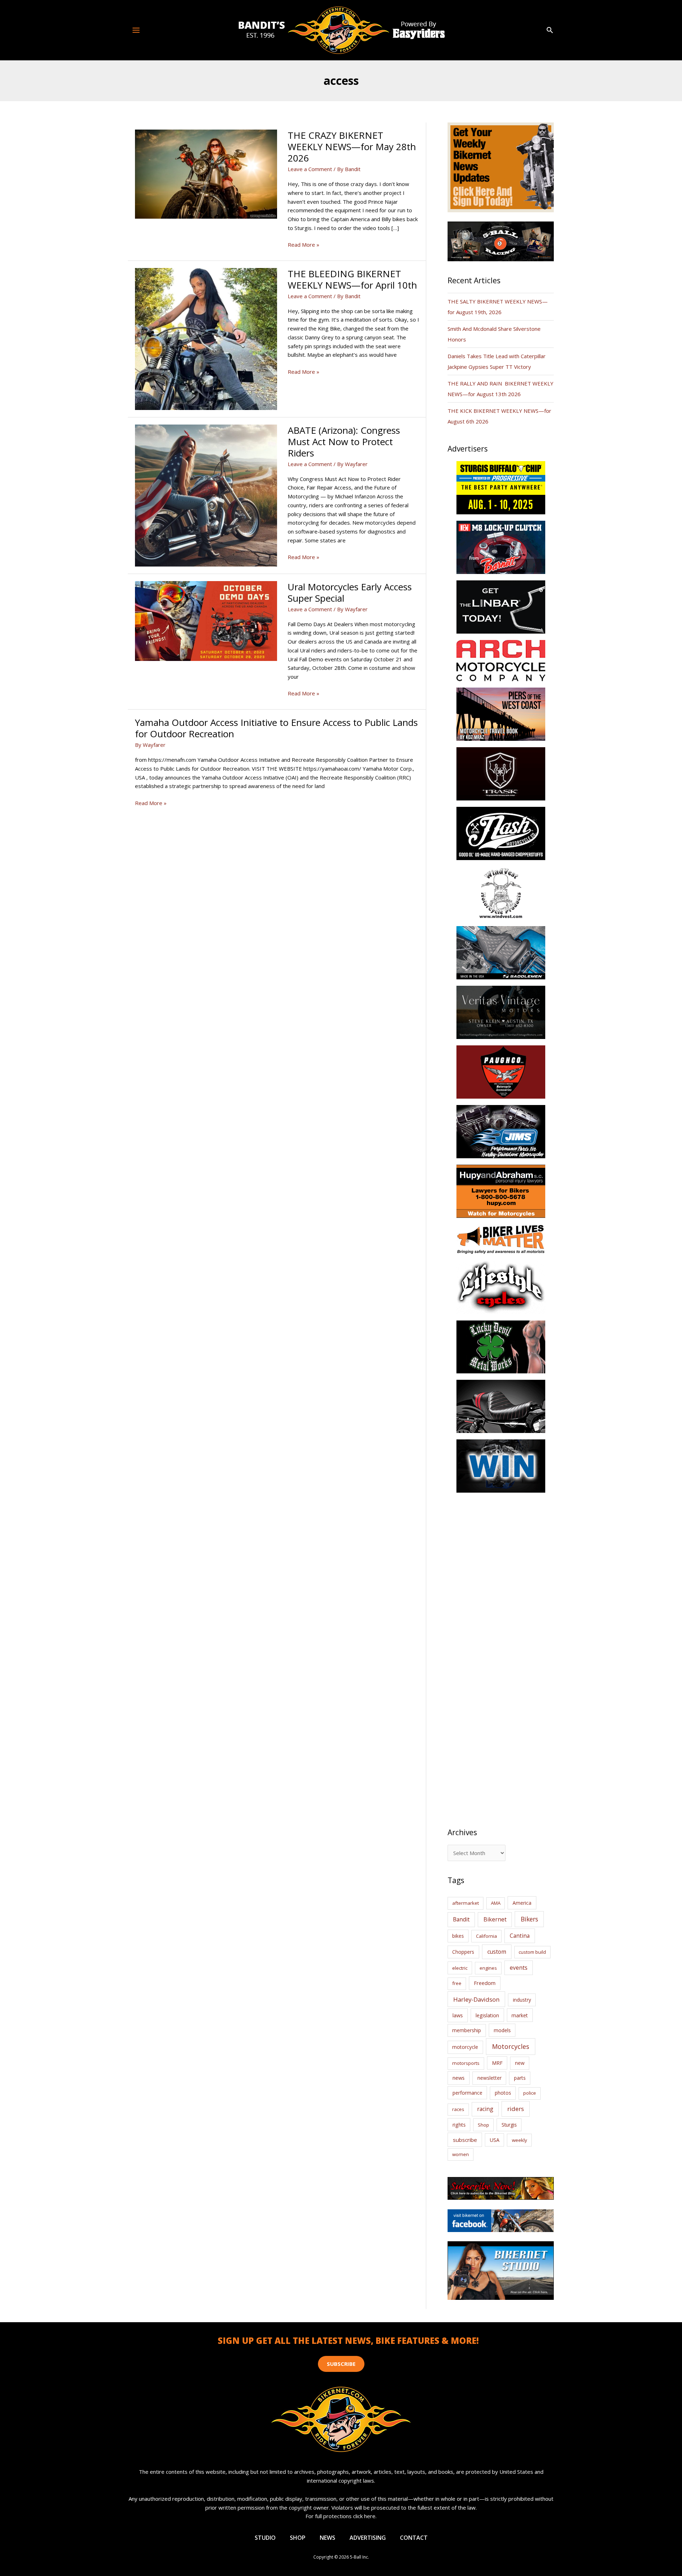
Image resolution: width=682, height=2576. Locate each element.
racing (485, 2109)
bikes (458, 1936)
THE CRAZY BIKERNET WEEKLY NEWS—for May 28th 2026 (352, 147)
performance (467, 2093)
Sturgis (509, 2125)
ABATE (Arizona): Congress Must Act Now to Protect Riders (344, 442)
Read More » (304, 245)
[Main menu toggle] (136, 30)
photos (503, 2093)
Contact (414, 2538)
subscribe (465, 2140)
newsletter (489, 2078)
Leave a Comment (310, 169)
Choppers (463, 1952)
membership (467, 2030)
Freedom (485, 1983)
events (519, 1968)
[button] (550, 30)
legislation (487, 2015)
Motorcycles (511, 2046)
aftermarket (466, 1903)
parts (520, 2078)
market (520, 2015)
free (457, 1983)
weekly (519, 2140)
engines (488, 1968)
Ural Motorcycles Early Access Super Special (350, 592)
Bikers (529, 1919)
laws (458, 2015)
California (486, 1936)
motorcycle (465, 2047)
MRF (497, 2063)
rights (459, 2125)
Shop (483, 2125)
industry (522, 2000)
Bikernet (495, 1919)
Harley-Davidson (476, 1999)
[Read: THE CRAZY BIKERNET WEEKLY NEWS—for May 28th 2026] (206, 174)
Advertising (368, 2538)
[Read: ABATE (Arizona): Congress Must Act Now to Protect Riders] (206, 495)
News (328, 2538)
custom (497, 1952)
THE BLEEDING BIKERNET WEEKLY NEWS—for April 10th (352, 279)
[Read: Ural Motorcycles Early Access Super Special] (206, 620)
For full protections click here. (341, 2516)
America (522, 1903)
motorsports (466, 2063)
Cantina (520, 1936)
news (459, 2078)
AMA (496, 1903)
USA (495, 2140)
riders (516, 2109)
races (458, 2109)
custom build (532, 1952)
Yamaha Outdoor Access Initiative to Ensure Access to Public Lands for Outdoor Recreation (276, 728)
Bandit (461, 1919)
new (520, 2063)
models (502, 2030)
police (530, 2093)
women (461, 2154)
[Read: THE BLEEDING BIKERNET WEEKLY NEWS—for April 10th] (206, 338)
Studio (265, 2538)
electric (460, 1968)
